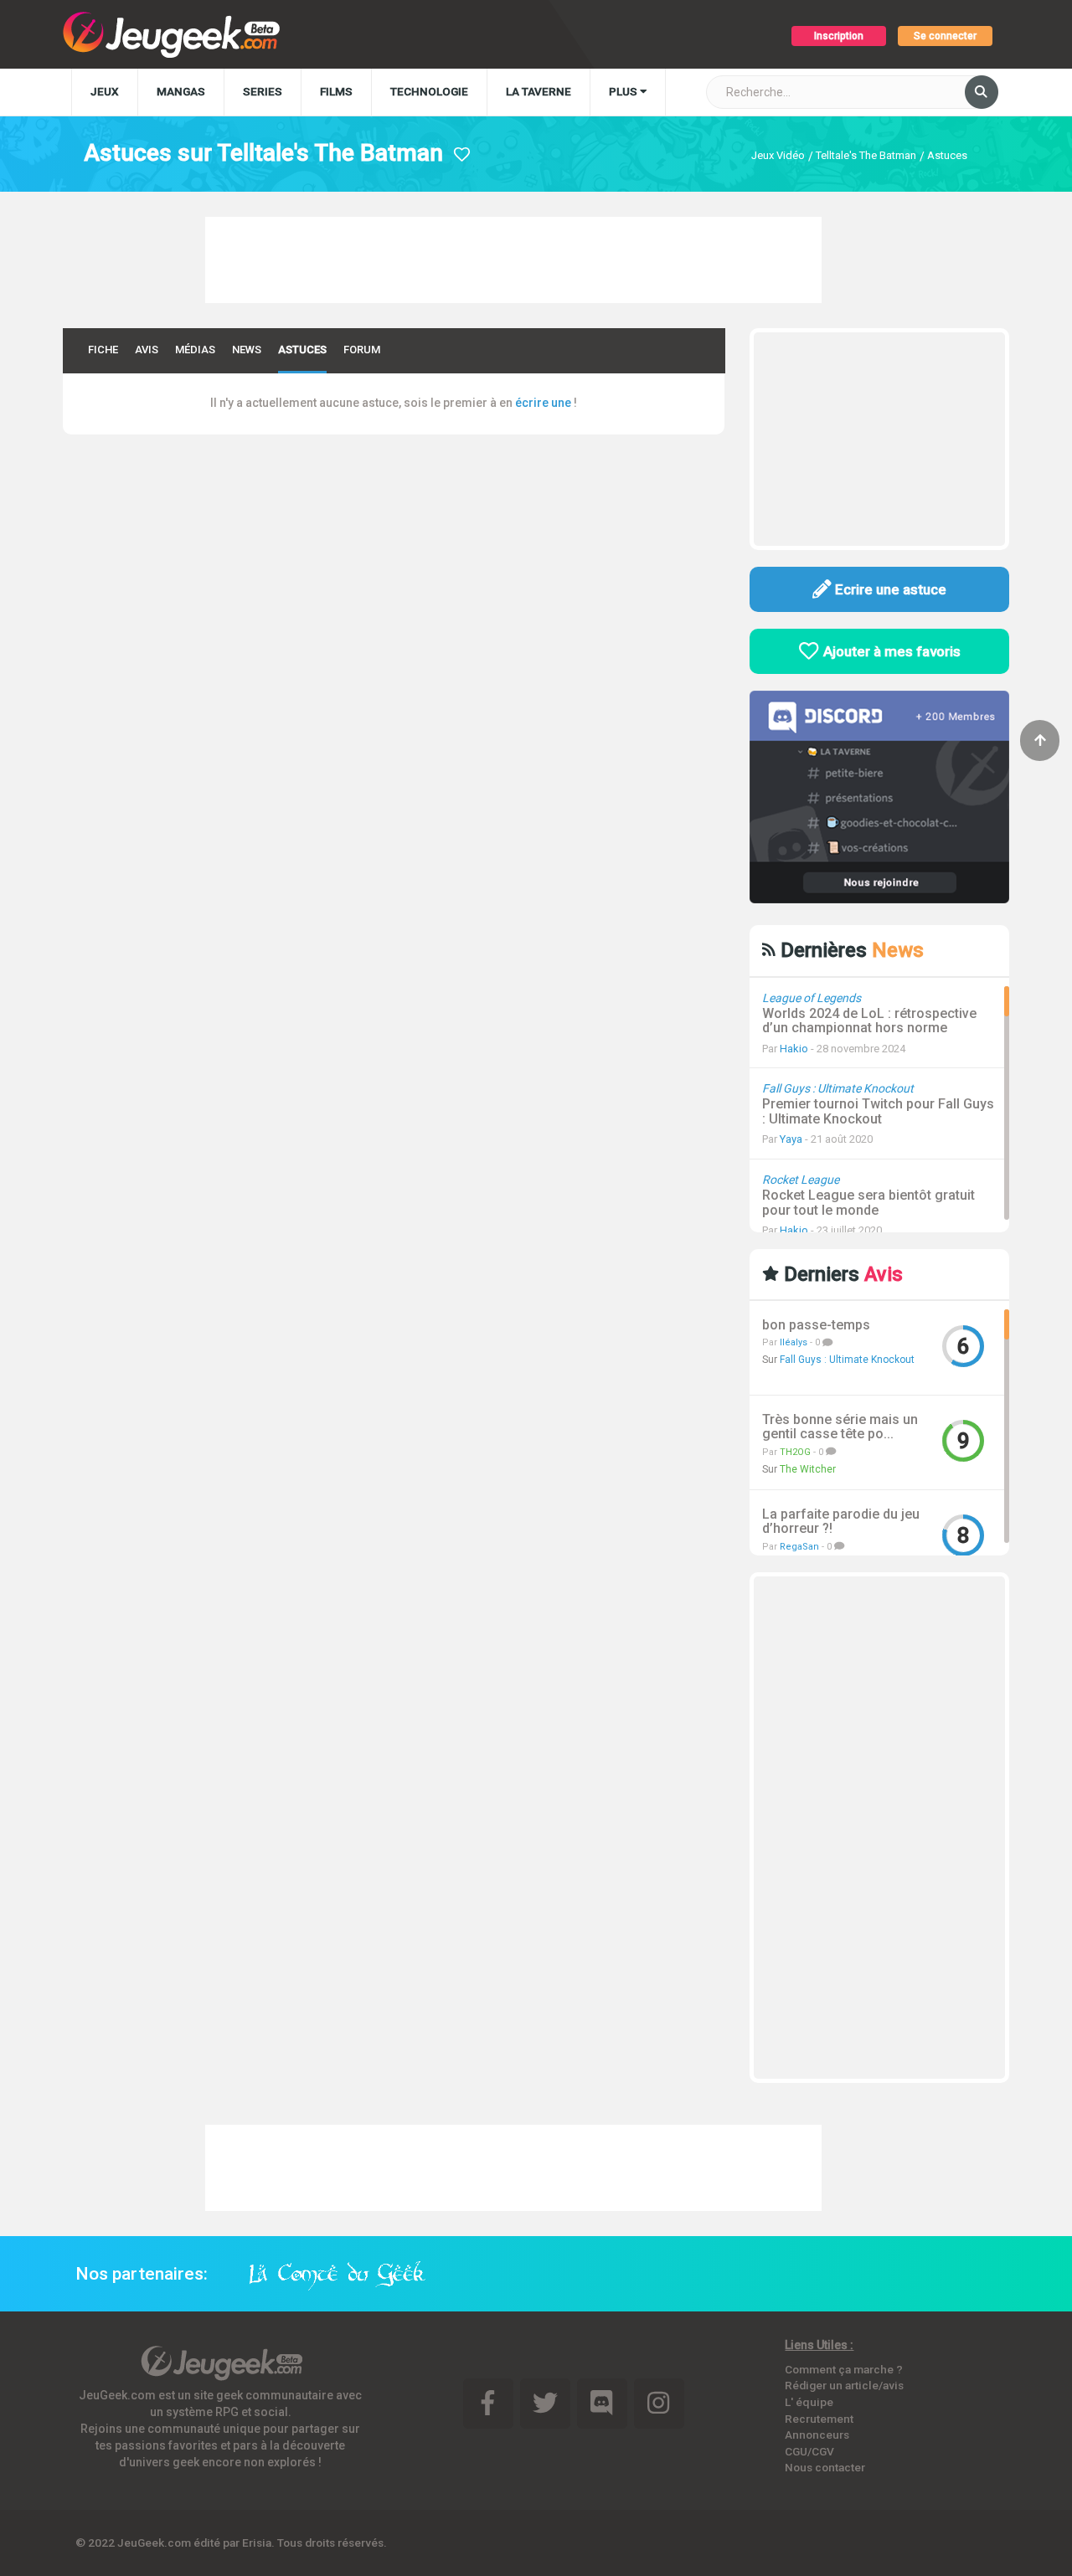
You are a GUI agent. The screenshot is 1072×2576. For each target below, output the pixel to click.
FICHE (103, 350)
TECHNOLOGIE (429, 91)
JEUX (105, 91)
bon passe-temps (816, 1325)
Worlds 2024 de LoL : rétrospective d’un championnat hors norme (869, 1021)
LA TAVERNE (539, 91)
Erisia (257, 2543)
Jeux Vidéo (778, 155)
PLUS (624, 91)
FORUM (362, 350)
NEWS (247, 350)
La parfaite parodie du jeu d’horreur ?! (841, 1522)
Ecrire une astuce (889, 589)
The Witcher (808, 1469)
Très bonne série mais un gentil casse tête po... (840, 1427)
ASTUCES (302, 350)
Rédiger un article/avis (844, 2385)
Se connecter (945, 36)
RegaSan (799, 1547)
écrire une (543, 403)
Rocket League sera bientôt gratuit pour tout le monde (868, 1203)
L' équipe (809, 2402)
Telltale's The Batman (866, 155)
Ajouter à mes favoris (890, 651)
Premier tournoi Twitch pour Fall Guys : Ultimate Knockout (878, 1111)
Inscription (839, 36)
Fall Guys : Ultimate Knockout (847, 1360)
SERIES (263, 91)
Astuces (947, 155)
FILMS (336, 91)
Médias (195, 350)
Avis (147, 350)
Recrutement (819, 2419)
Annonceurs (817, 2435)
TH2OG (795, 1452)
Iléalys (794, 1342)
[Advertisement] (513, 258)
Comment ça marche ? (844, 2369)
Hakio (794, 1049)
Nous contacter (825, 2467)
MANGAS (181, 91)
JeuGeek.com (154, 2543)
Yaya (791, 1139)
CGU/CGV (809, 2451)
